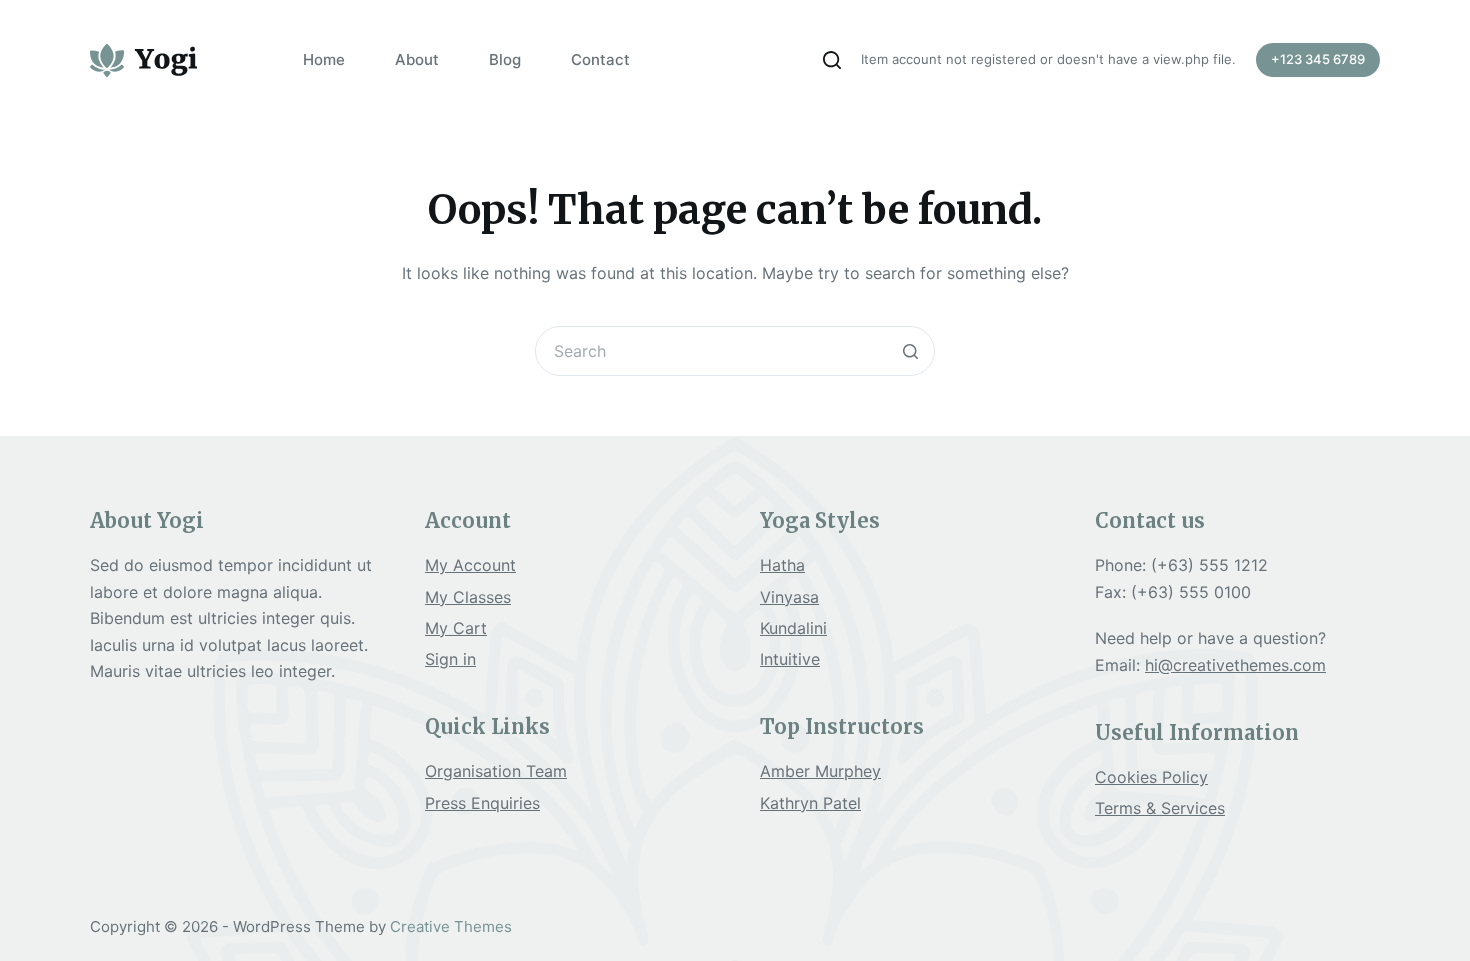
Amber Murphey (820, 771)
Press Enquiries (482, 803)
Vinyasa (789, 597)
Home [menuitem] (324, 59)
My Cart (456, 628)
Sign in (450, 659)
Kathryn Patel (810, 803)
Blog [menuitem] (505, 59)
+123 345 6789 (1318, 59)
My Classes (468, 597)
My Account (470, 565)
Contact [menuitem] (600, 59)
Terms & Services (1160, 808)
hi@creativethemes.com (1235, 665)
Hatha (782, 565)
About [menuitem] (417, 59)
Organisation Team (496, 771)
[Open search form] (832, 60)
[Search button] (910, 351)
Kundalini (793, 628)
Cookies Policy (1151, 777)
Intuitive (790, 659)
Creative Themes (451, 926)
